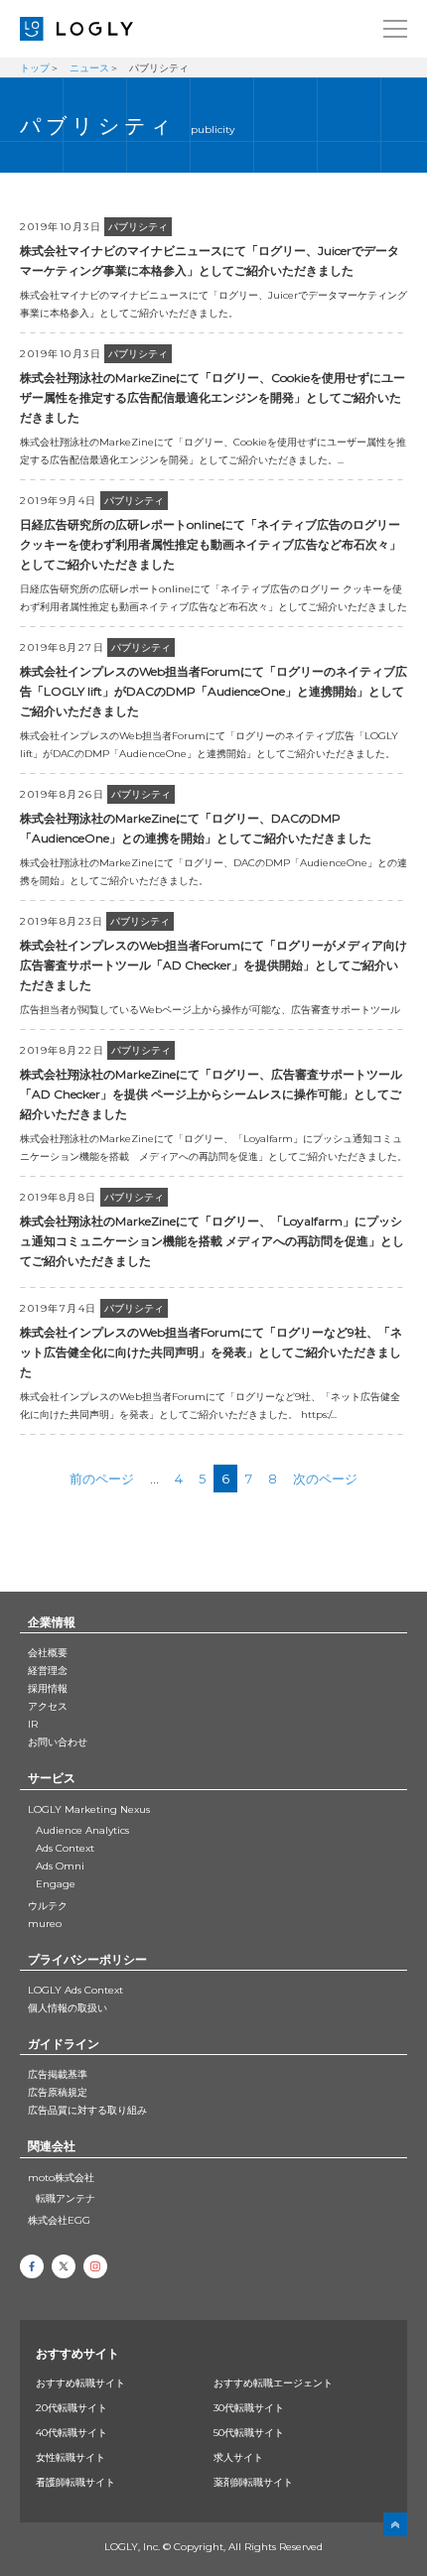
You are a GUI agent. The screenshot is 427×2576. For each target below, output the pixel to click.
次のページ (325, 1479)
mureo (45, 1924)
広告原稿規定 (58, 2092)
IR (33, 1724)
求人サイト (238, 2457)
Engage (56, 1884)
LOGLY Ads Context (75, 1990)
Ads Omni (60, 1866)
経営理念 (48, 1671)
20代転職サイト (71, 2408)
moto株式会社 (61, 2178)
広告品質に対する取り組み (87, 2110)
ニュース (89, 68)
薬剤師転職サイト (253, 2482)
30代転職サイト (249, 2408)
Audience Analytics (82, 1830)
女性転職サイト (71, 2457)
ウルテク (48, 1906)
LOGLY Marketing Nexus (89, 1809)
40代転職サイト (71, 2433)
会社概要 (48, 1653)
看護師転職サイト (75, 2482)
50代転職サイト (249, 2433)
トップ (35, 68)
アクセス (48, 1706)
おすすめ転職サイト (80, 2383)
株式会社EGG (59, 2220)
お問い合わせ (58, 1742)
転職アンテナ (66, 2198)
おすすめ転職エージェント (273, 2383)
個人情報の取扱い (68, 2008)
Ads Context (65, 1848)
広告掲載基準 (58, 2074)
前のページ (102, 1479)
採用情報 (48, 1688)
